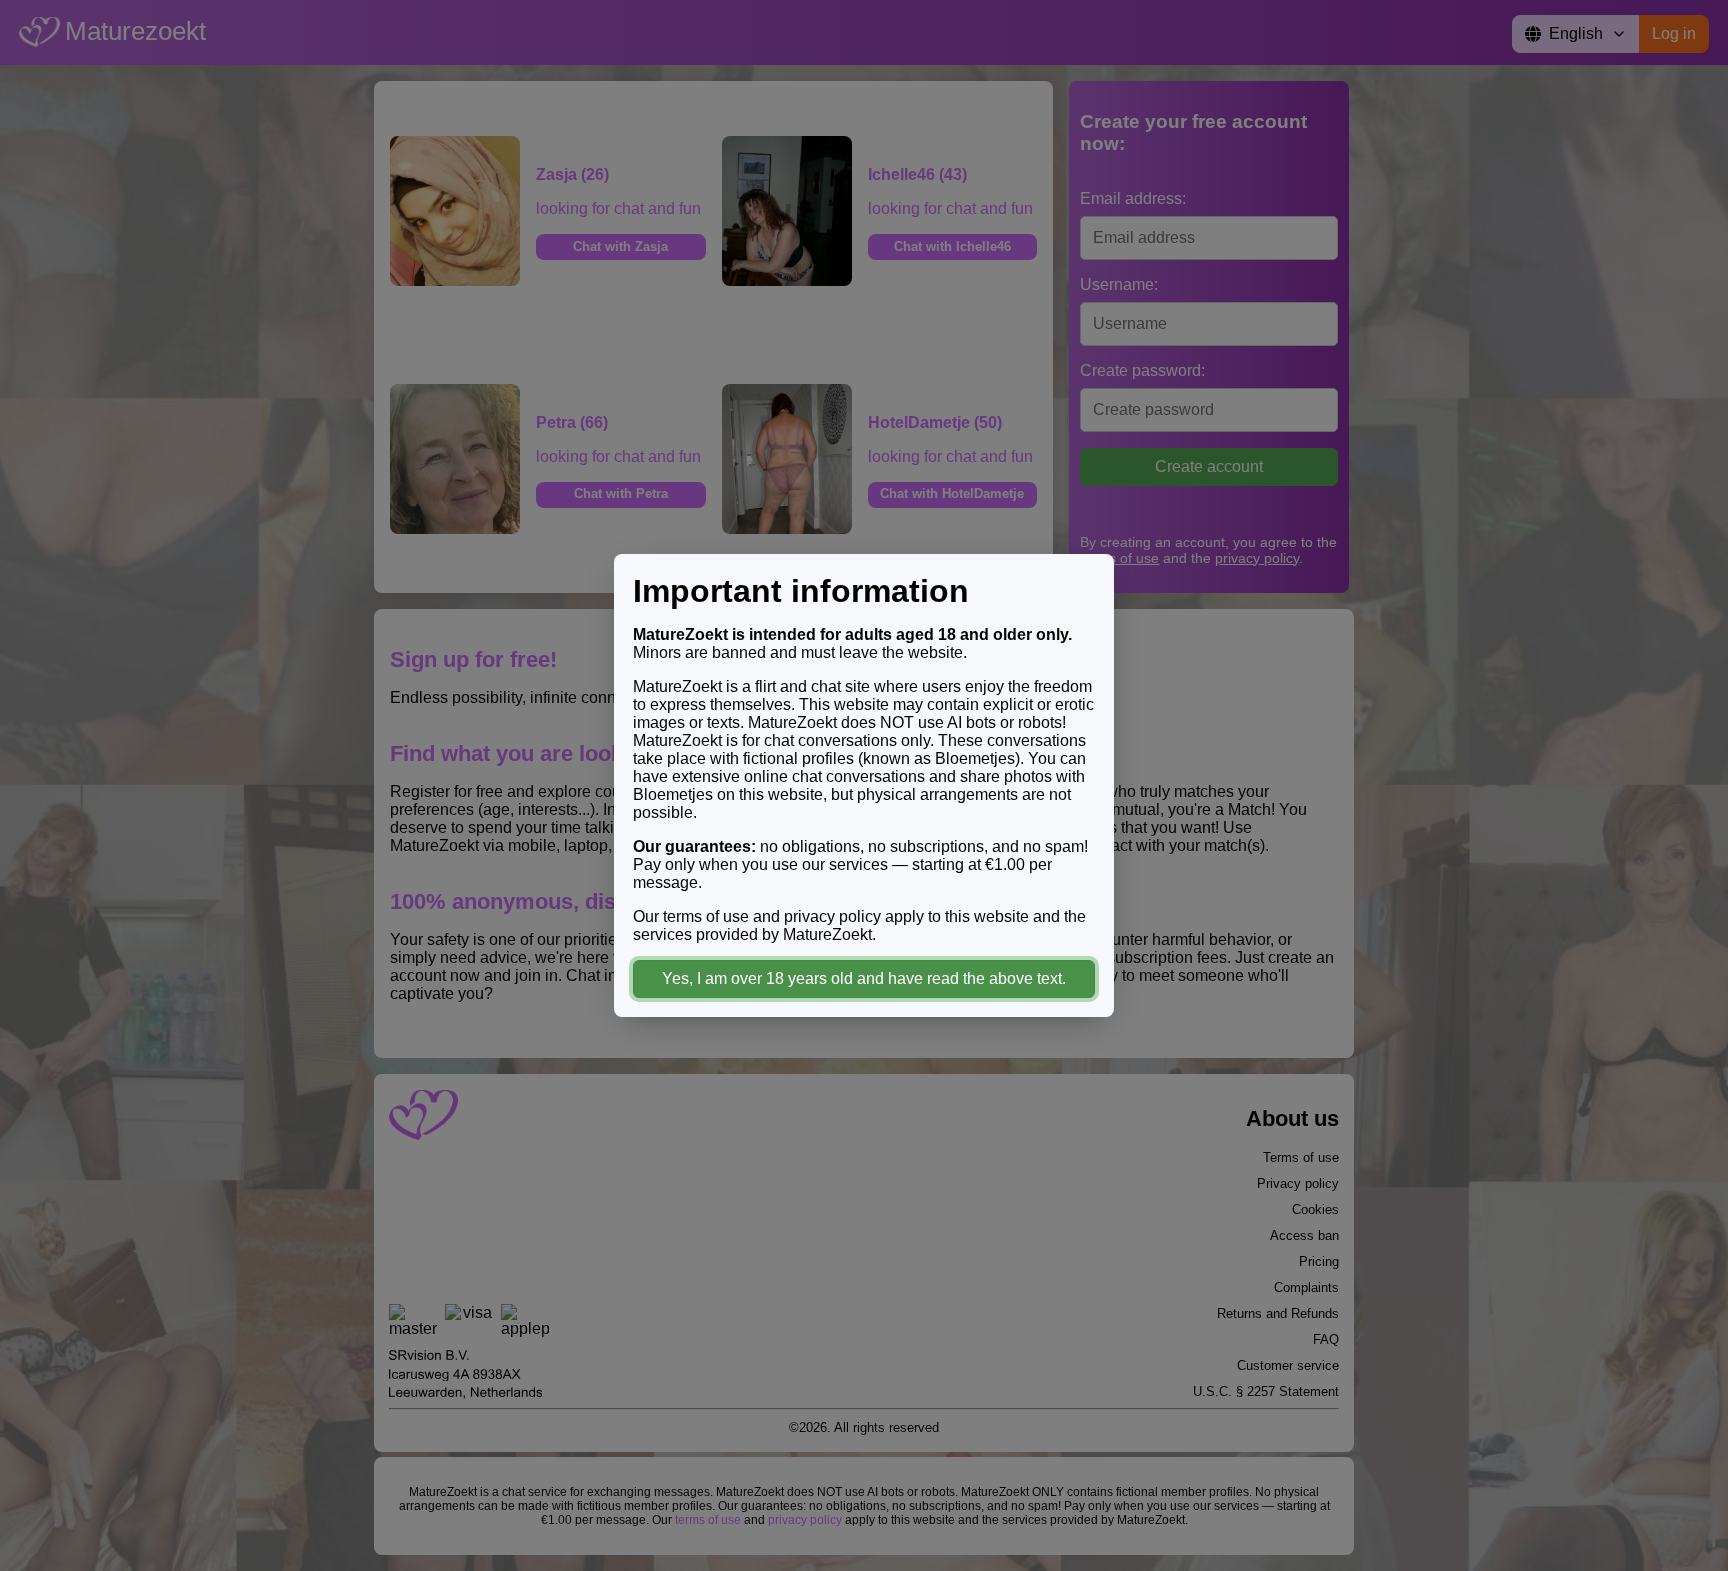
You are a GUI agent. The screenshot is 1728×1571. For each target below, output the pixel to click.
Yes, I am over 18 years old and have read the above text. (864, 978)
